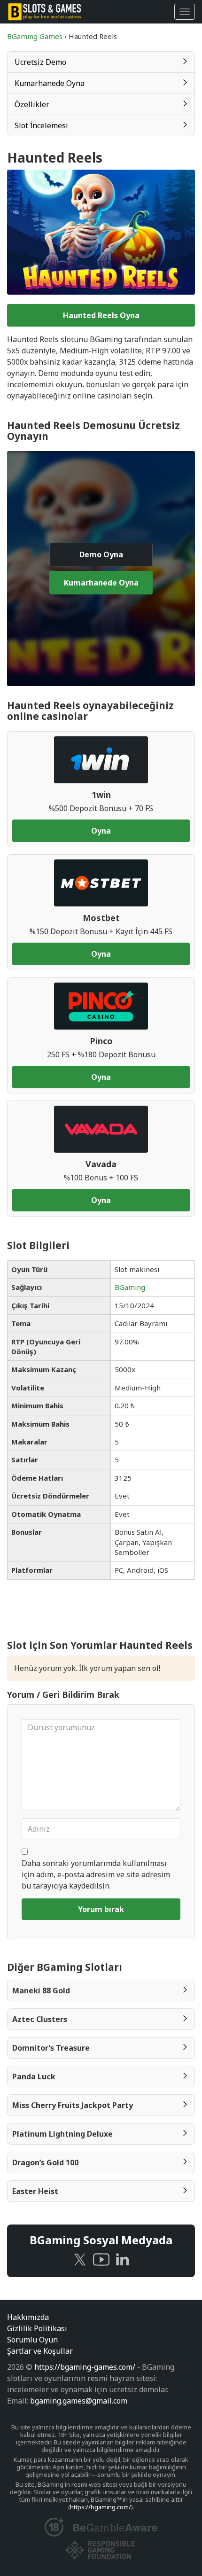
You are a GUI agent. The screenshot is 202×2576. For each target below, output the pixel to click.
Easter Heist (35, 2191)
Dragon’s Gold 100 (45, 2162)
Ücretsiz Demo (40, 62)
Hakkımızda (28, 2317)
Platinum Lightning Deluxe (62, 2134)
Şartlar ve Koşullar (40, 2351)
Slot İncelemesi (41, 125)
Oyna (101, 831)
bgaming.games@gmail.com (79, 2401)
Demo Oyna (101, 554)
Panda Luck (34, 2076)
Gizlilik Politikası (37, 2328)
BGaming (130, 1287)
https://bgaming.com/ (101, 2507)
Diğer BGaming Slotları (65, 1967)
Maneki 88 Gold (41, 1991)
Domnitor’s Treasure (51, 2048)
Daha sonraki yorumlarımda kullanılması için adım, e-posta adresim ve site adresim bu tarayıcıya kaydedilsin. (96, 1874)
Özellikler (32, 104)
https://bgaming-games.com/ (85, 2367)
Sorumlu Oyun (32, 2340)
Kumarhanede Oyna (50, 83)
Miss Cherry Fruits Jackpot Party (73, 2105)
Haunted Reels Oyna (101, 315)
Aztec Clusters (40, 2019)
